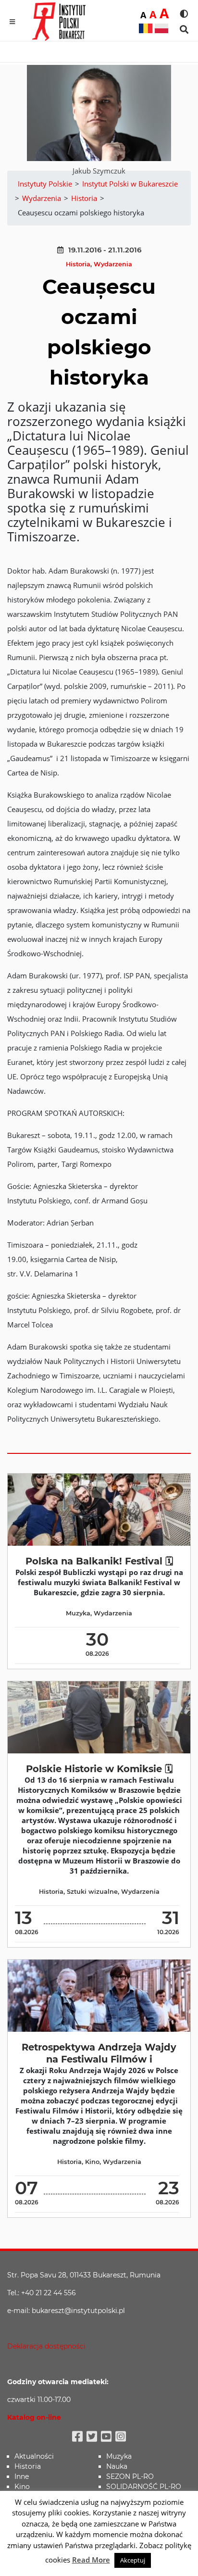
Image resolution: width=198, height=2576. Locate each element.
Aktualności (34, 2456)
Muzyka (78, 1613)
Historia (78, 264)
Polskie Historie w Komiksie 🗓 (99, 1769)
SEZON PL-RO (130, 2476)
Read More (91, 2560)
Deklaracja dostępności (46, 2346)
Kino (92, 2162)
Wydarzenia (113, 264)
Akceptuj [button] (133, 2560)
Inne (22, 2476)
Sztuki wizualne (92, 1892)
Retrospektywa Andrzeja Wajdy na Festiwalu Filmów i (99, 2053)
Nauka (117, 2466)
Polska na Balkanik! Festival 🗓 (99, 1561)
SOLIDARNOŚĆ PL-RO (144, 2487)
